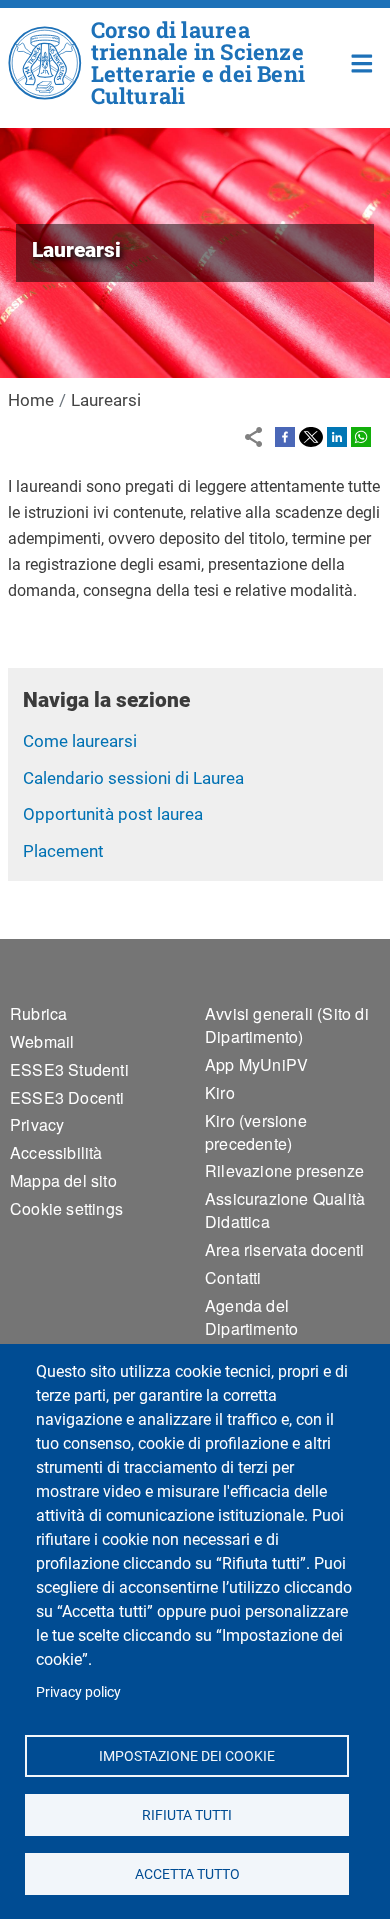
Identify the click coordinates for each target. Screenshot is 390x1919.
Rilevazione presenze (284, 1170)
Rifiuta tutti (187, 1814)
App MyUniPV (256, 1064)
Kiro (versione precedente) (256, 1132)
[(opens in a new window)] (285, 436)
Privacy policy (78, 1692)
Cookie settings (66, 1208)
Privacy (37, 1124)
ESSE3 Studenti (69, 1069)
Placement (63, 851)
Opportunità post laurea (113, 814)
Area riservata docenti (284, 1249)
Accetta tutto (186, 1873)
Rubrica (38, 1013)
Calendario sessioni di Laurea (133, 778)
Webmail (42, 1041)
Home (362, 61)
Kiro (220, 1092)
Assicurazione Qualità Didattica (285, 1210)
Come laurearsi (80, 741)
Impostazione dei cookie (187, 1755)
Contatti (233, 1277)
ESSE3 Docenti (67, 1097)
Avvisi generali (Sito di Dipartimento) (287, 1025)
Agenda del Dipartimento (251, 1317)
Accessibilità (56, 1152)
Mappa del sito (63, 1180)
